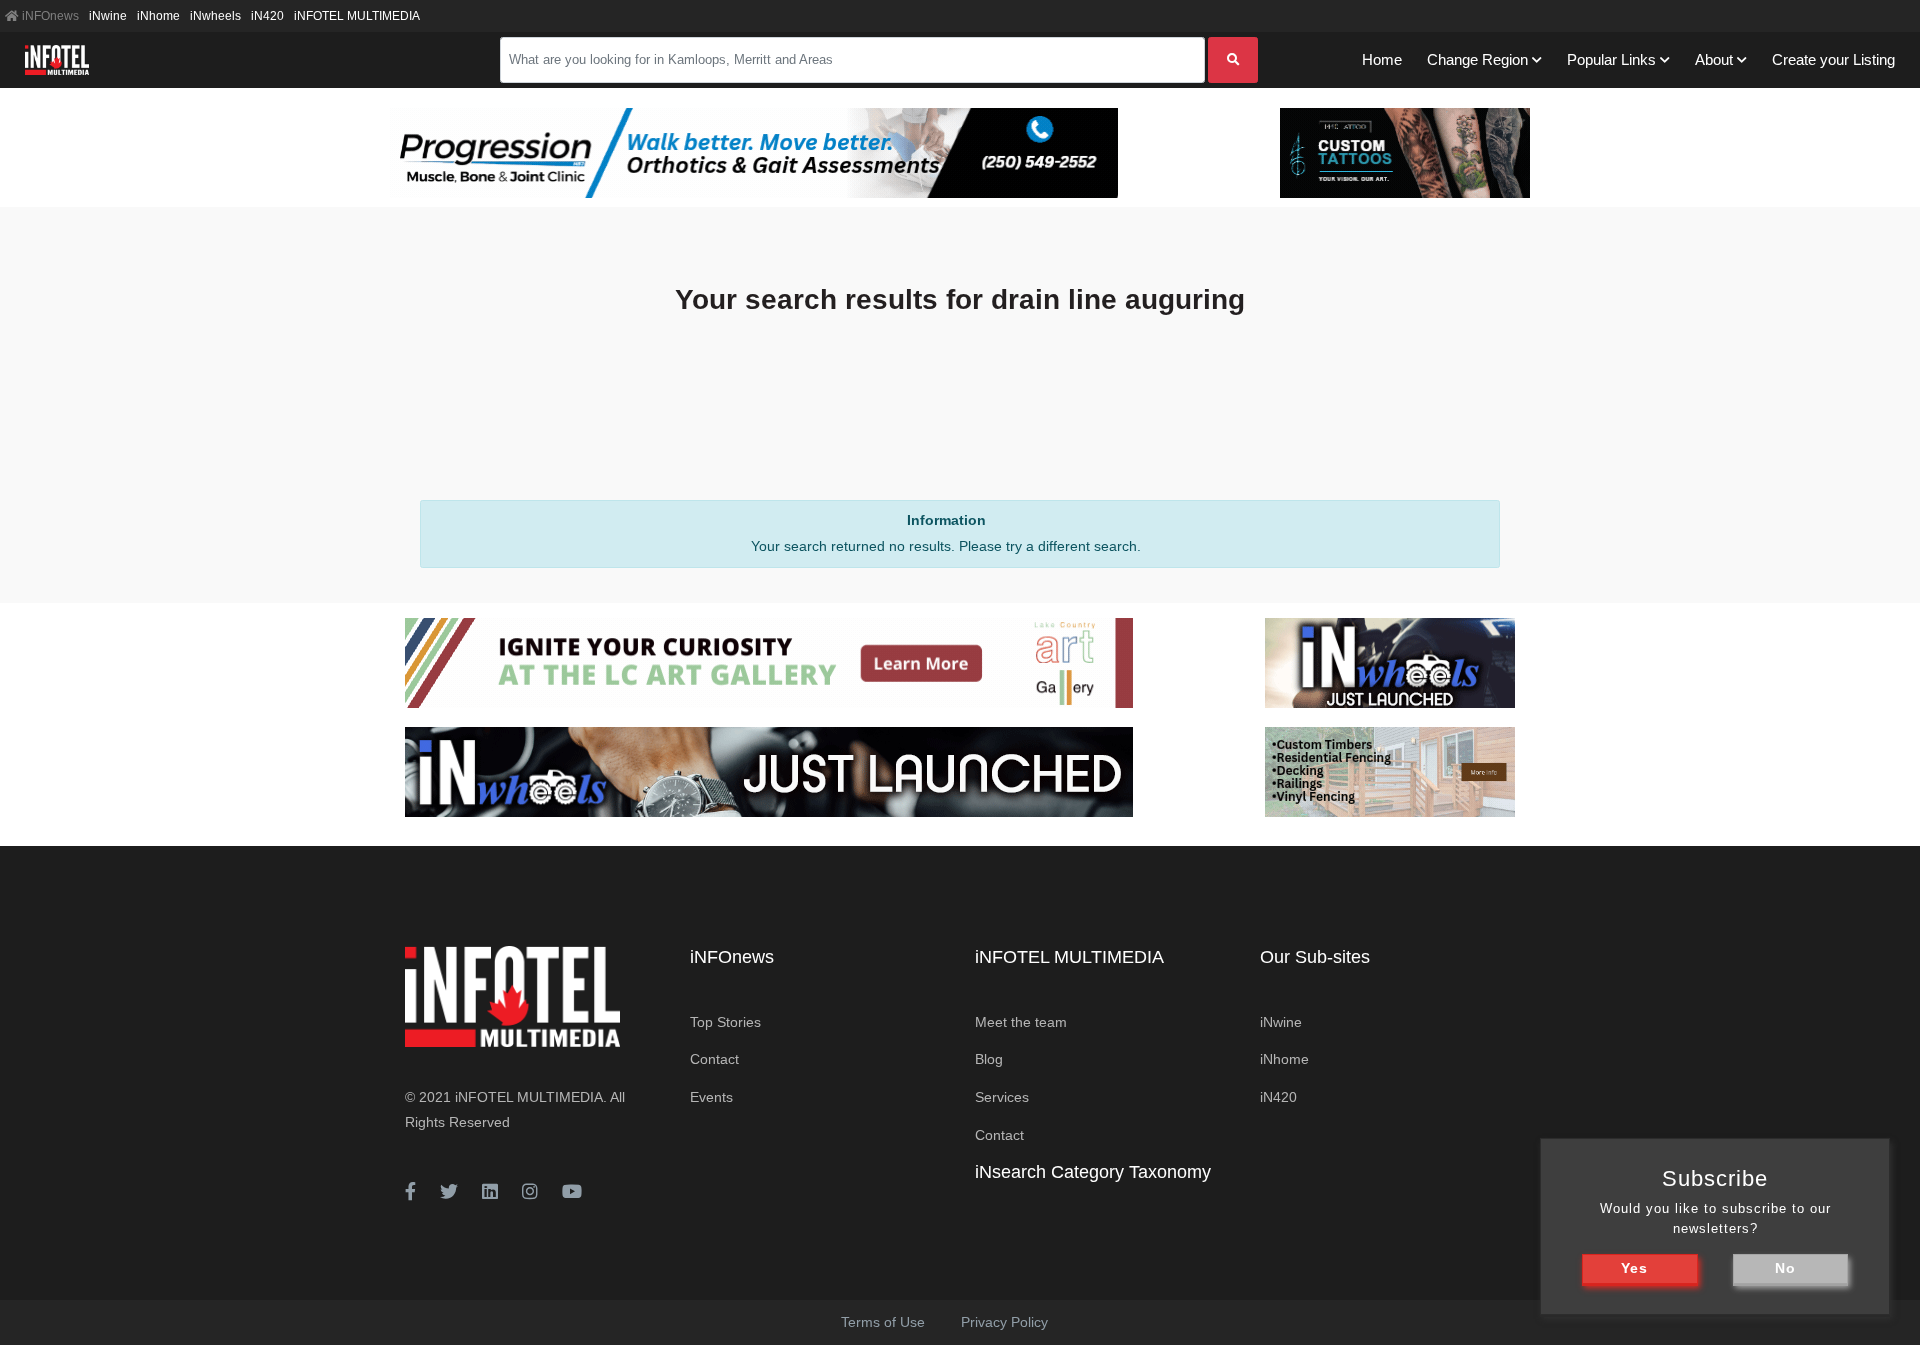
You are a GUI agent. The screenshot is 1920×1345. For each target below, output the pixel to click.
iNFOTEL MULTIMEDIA (357, 16)
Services (1002, 1097)
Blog (989, 1059)
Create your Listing (1833, 59)
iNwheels (215, 16)
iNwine (108, 16)
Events (711, 1097)
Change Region (1477, 59)
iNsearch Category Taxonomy (1093, 1172)
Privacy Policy (1004, 1322)
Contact (714, 1059)
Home (1382, 59)
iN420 (267, 16)
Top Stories (725, 1022)
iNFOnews (49, 16)
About (1714, 59)
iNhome (158, 16)
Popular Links (1611, 59)
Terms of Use (883, 1322)
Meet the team (1021, 1022)
